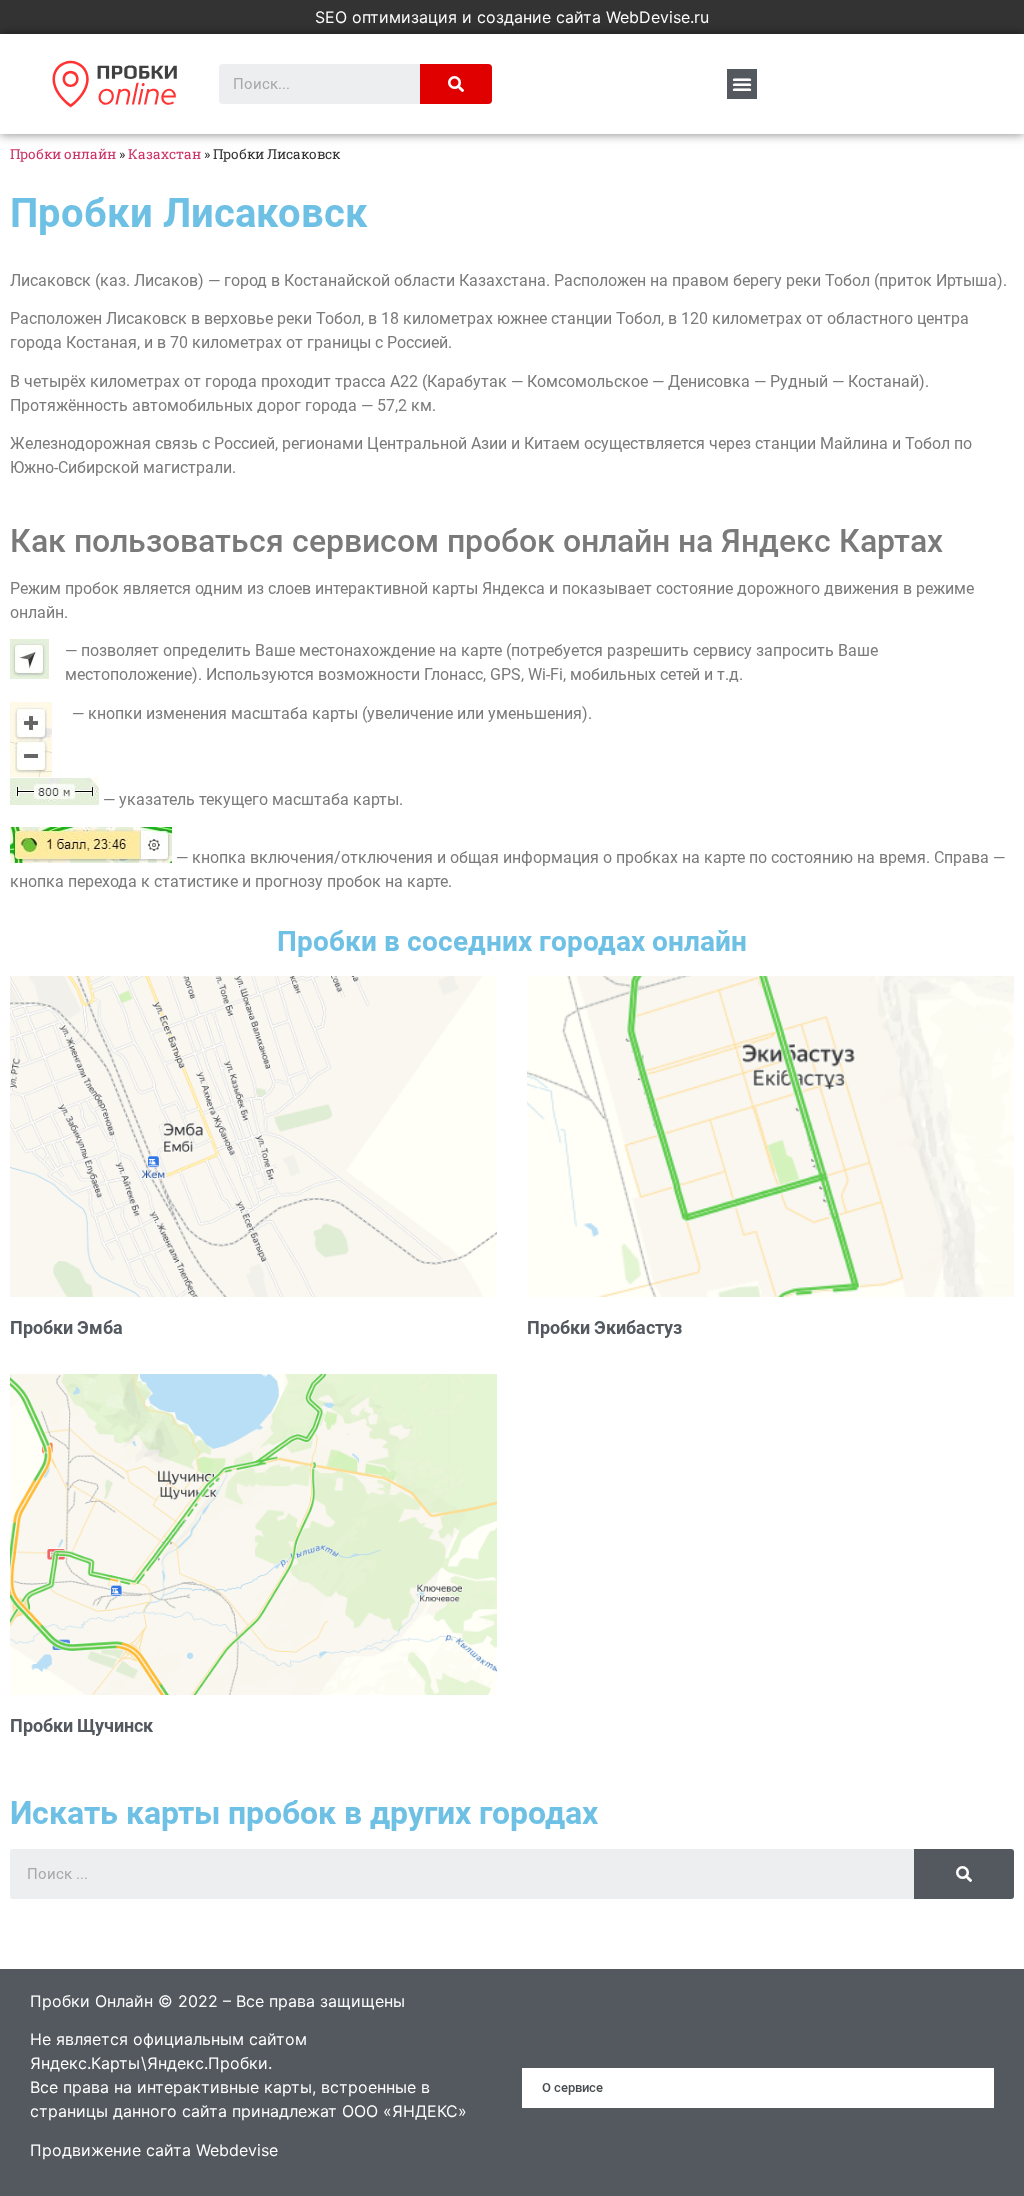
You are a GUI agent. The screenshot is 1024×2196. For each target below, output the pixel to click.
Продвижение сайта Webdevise (154, 2150)
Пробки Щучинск (81, 1725)
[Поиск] (456, 84)
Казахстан (164, 154)
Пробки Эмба (66, 1327)
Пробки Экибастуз (604, 1327)
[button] (742, 84)
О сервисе (572, 2087)
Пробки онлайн (63, 154)
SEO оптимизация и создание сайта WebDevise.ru (512, 17)
